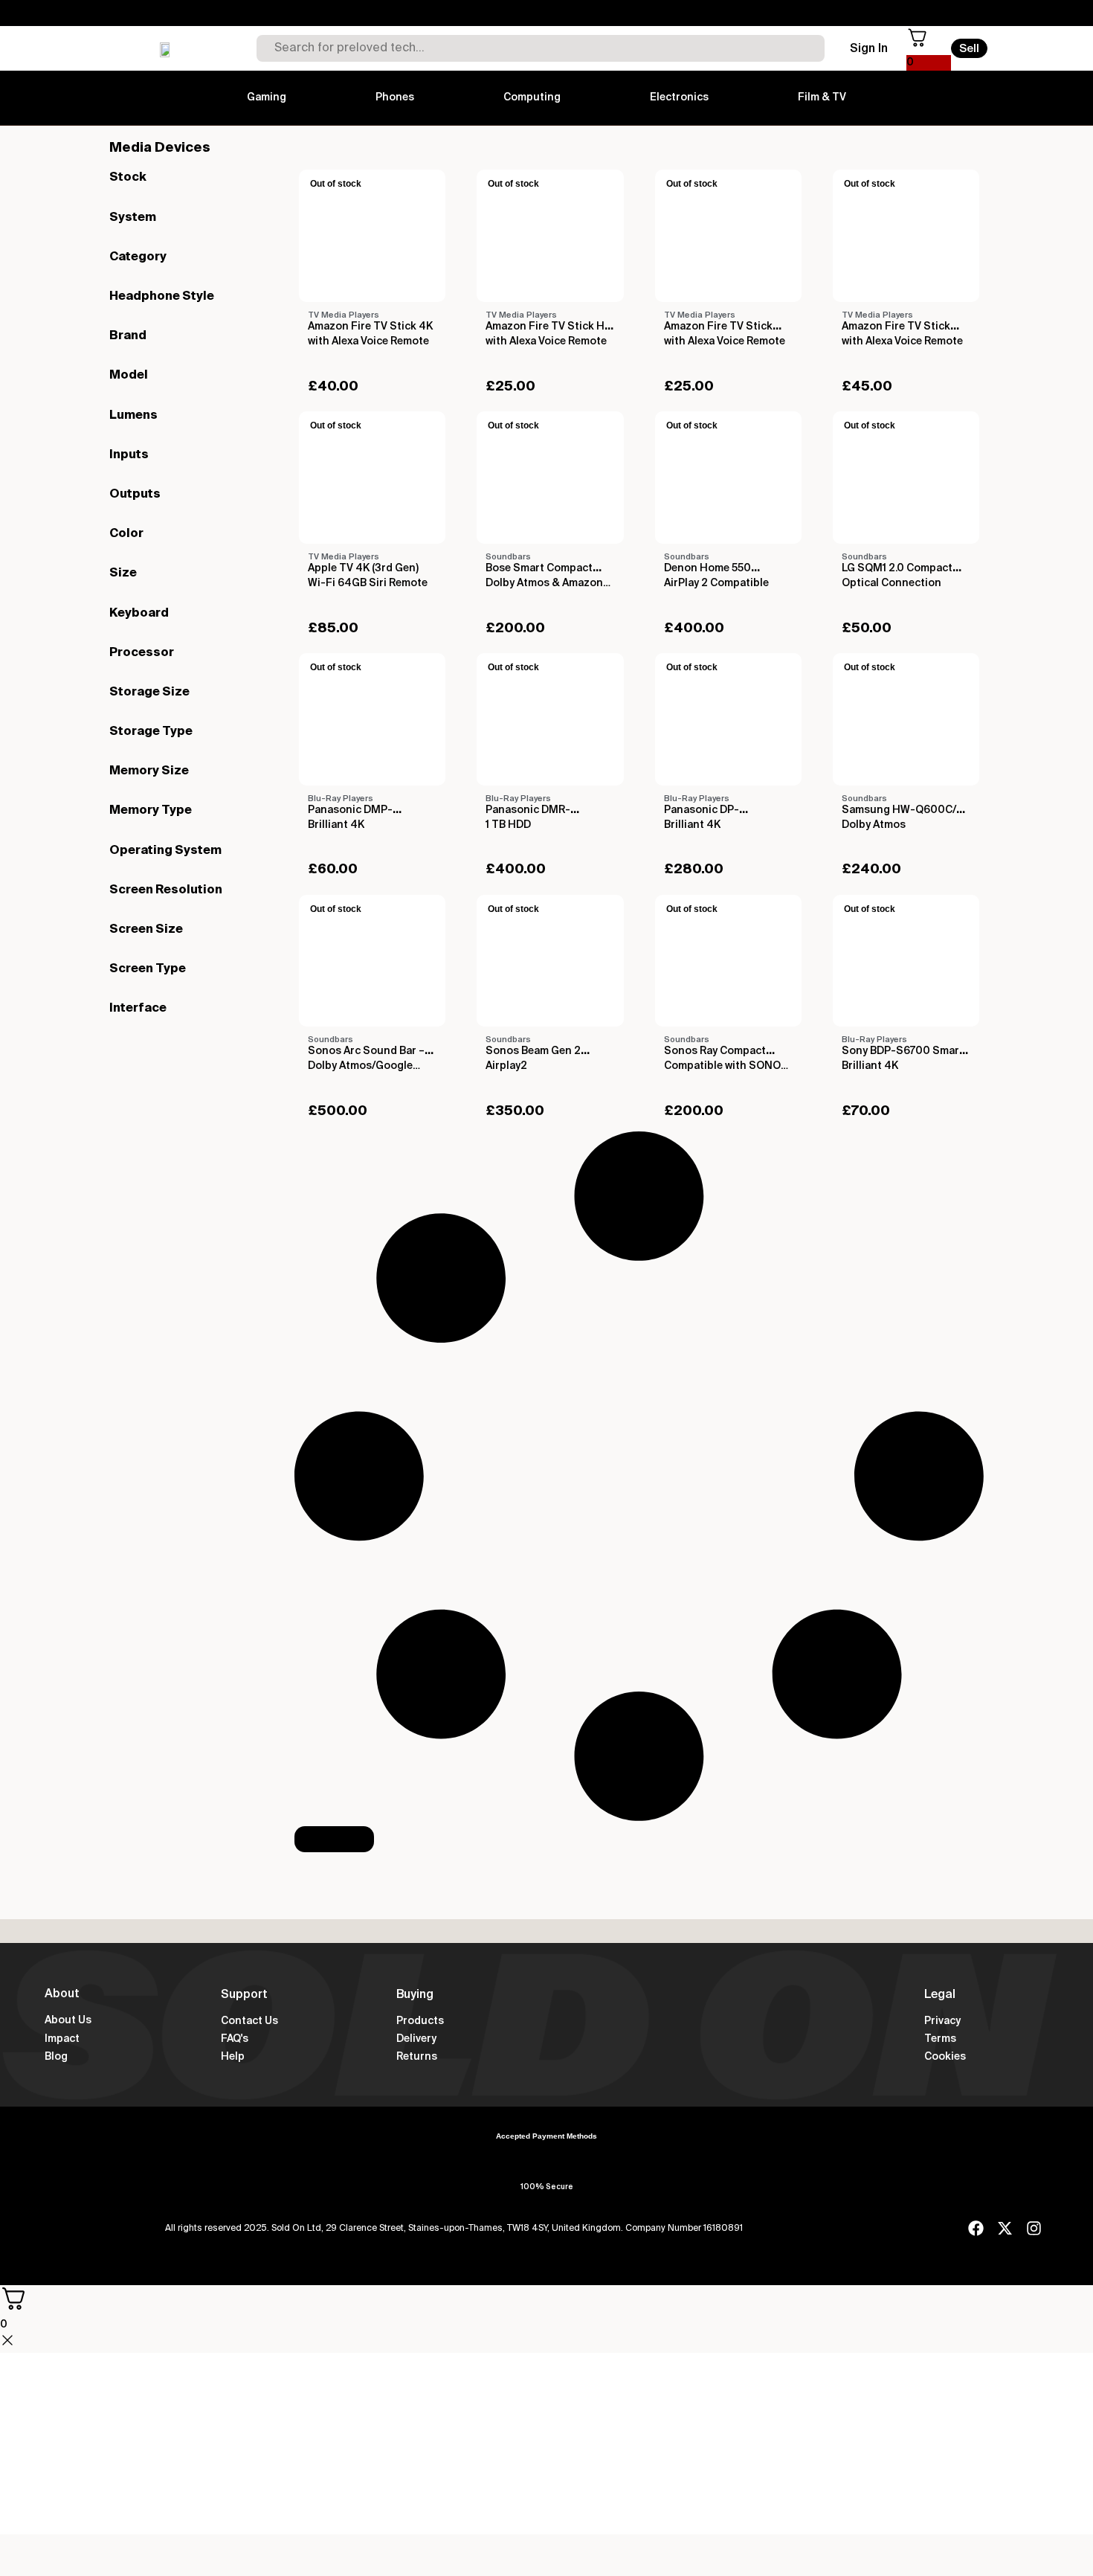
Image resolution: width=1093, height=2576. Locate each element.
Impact (62, 2039)
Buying (415, 1995)
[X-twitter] (1005, 2228)
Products (420, 2021)
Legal (940, 1995)
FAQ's (235, 2039)
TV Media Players (344, 315)
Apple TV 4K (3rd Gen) (363, 568)
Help (233, 2057)
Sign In (869, 49)
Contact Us (249, 2021)
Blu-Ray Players (341, 799)
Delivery (416, 2039)
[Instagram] (1034, 2228)
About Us (68, 2020)
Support (244, 1995)
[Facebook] (976, 2228)
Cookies (945, 2057)
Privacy (942, 2021)
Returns (417, 2057)
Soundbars (508, 557)
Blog (56, 2057)
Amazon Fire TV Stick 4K (370, 327)
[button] (334, 1839)
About (62, 1994)
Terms (940, 2039)
